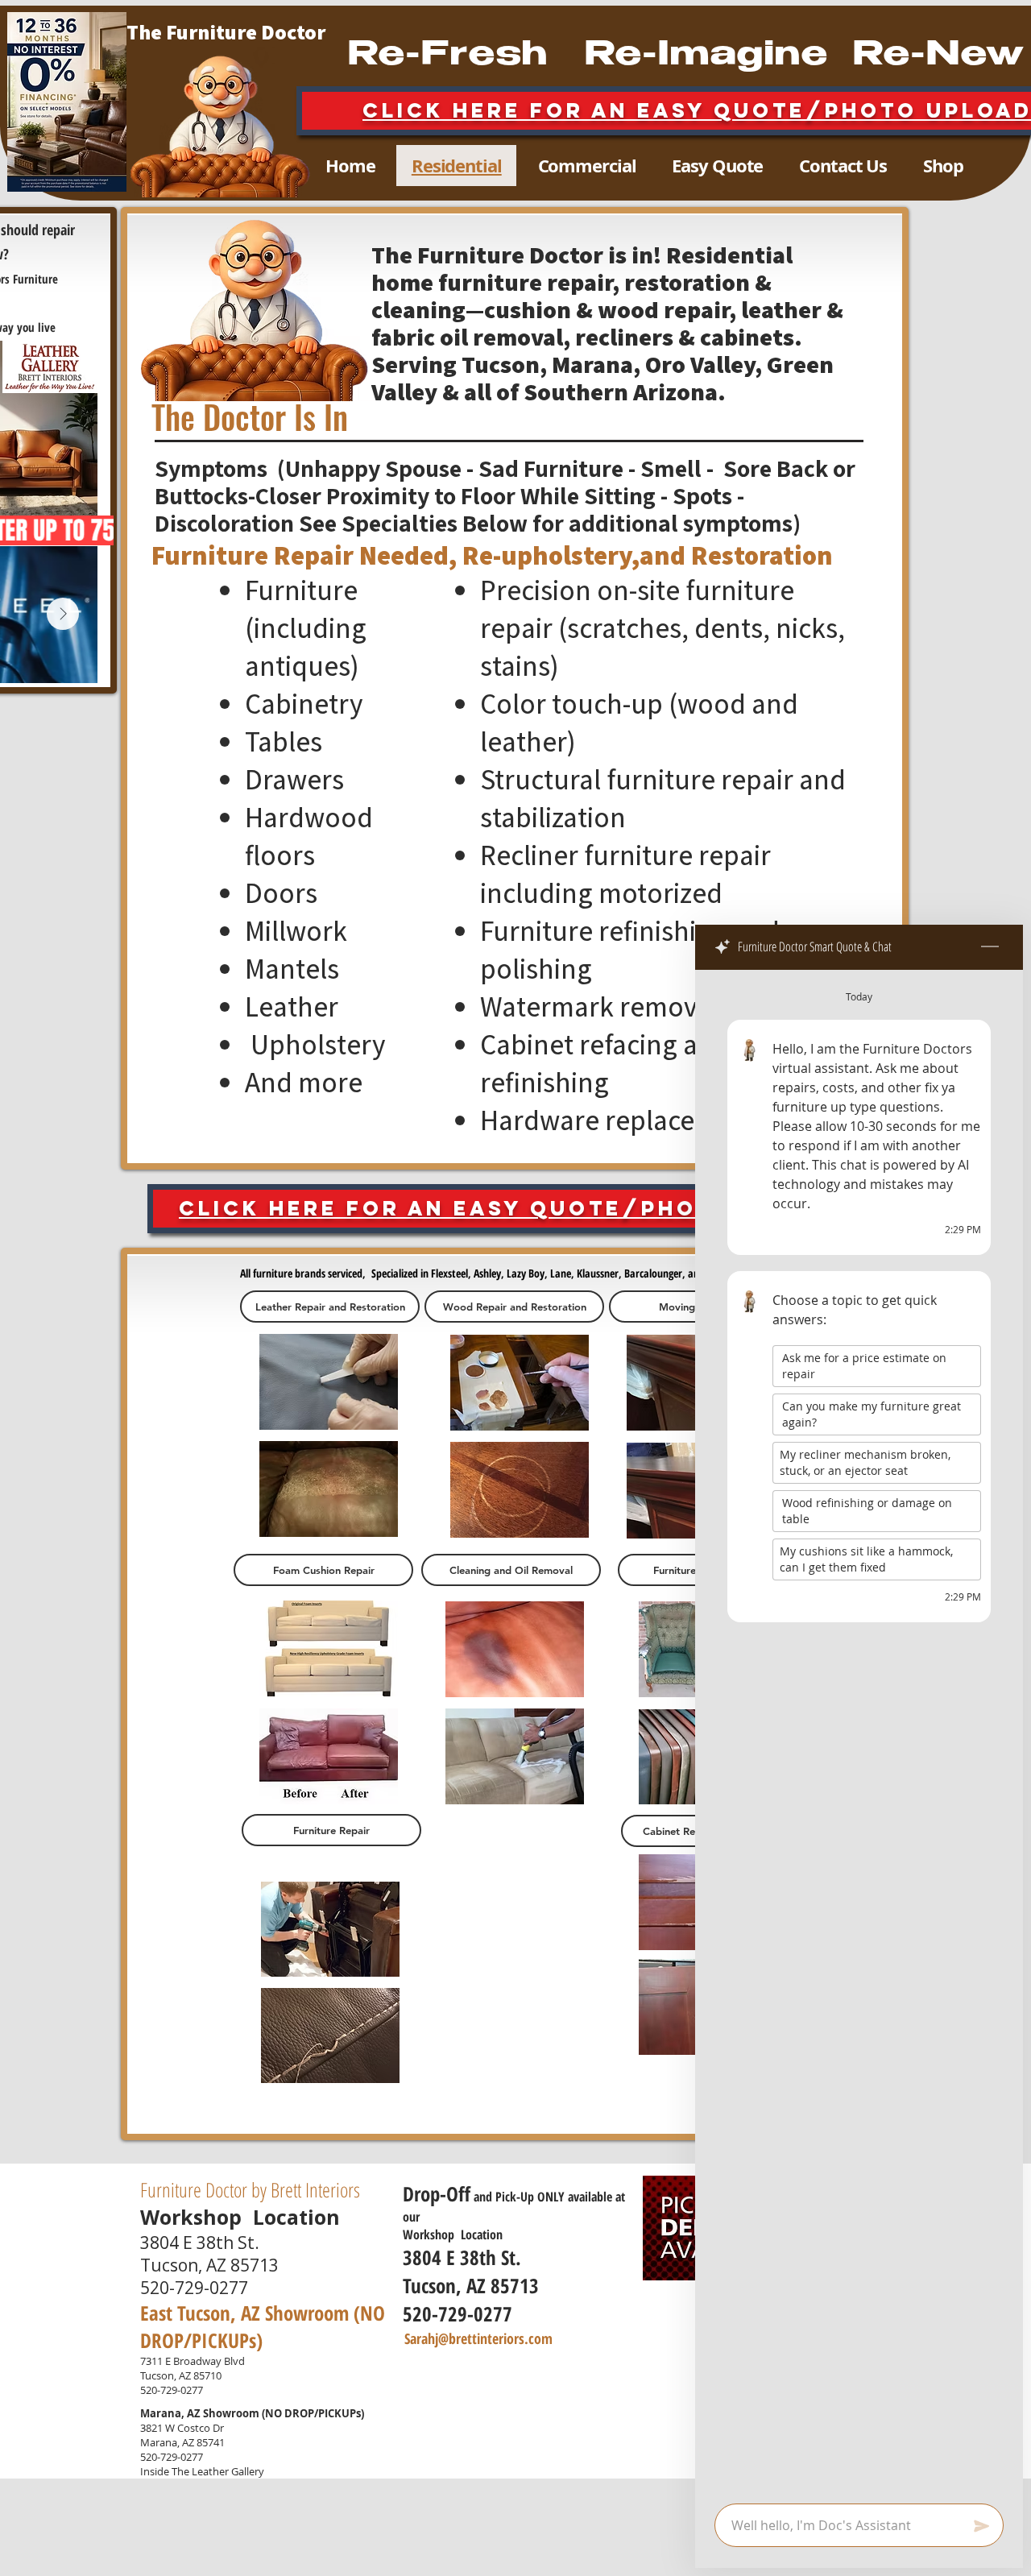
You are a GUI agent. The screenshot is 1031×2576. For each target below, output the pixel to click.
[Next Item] (63, 614)
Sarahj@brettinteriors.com (478, 2338)
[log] (859, 1732)
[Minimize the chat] (990, 947)
